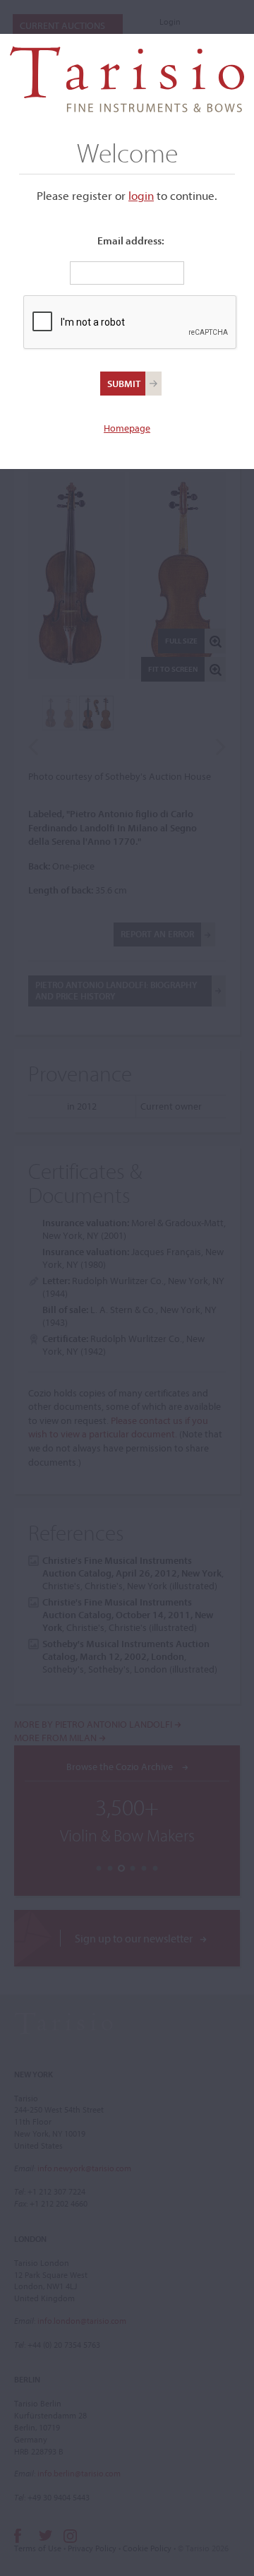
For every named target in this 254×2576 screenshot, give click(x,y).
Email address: (131, 241)
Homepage (127, 428)
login (141, 195)
